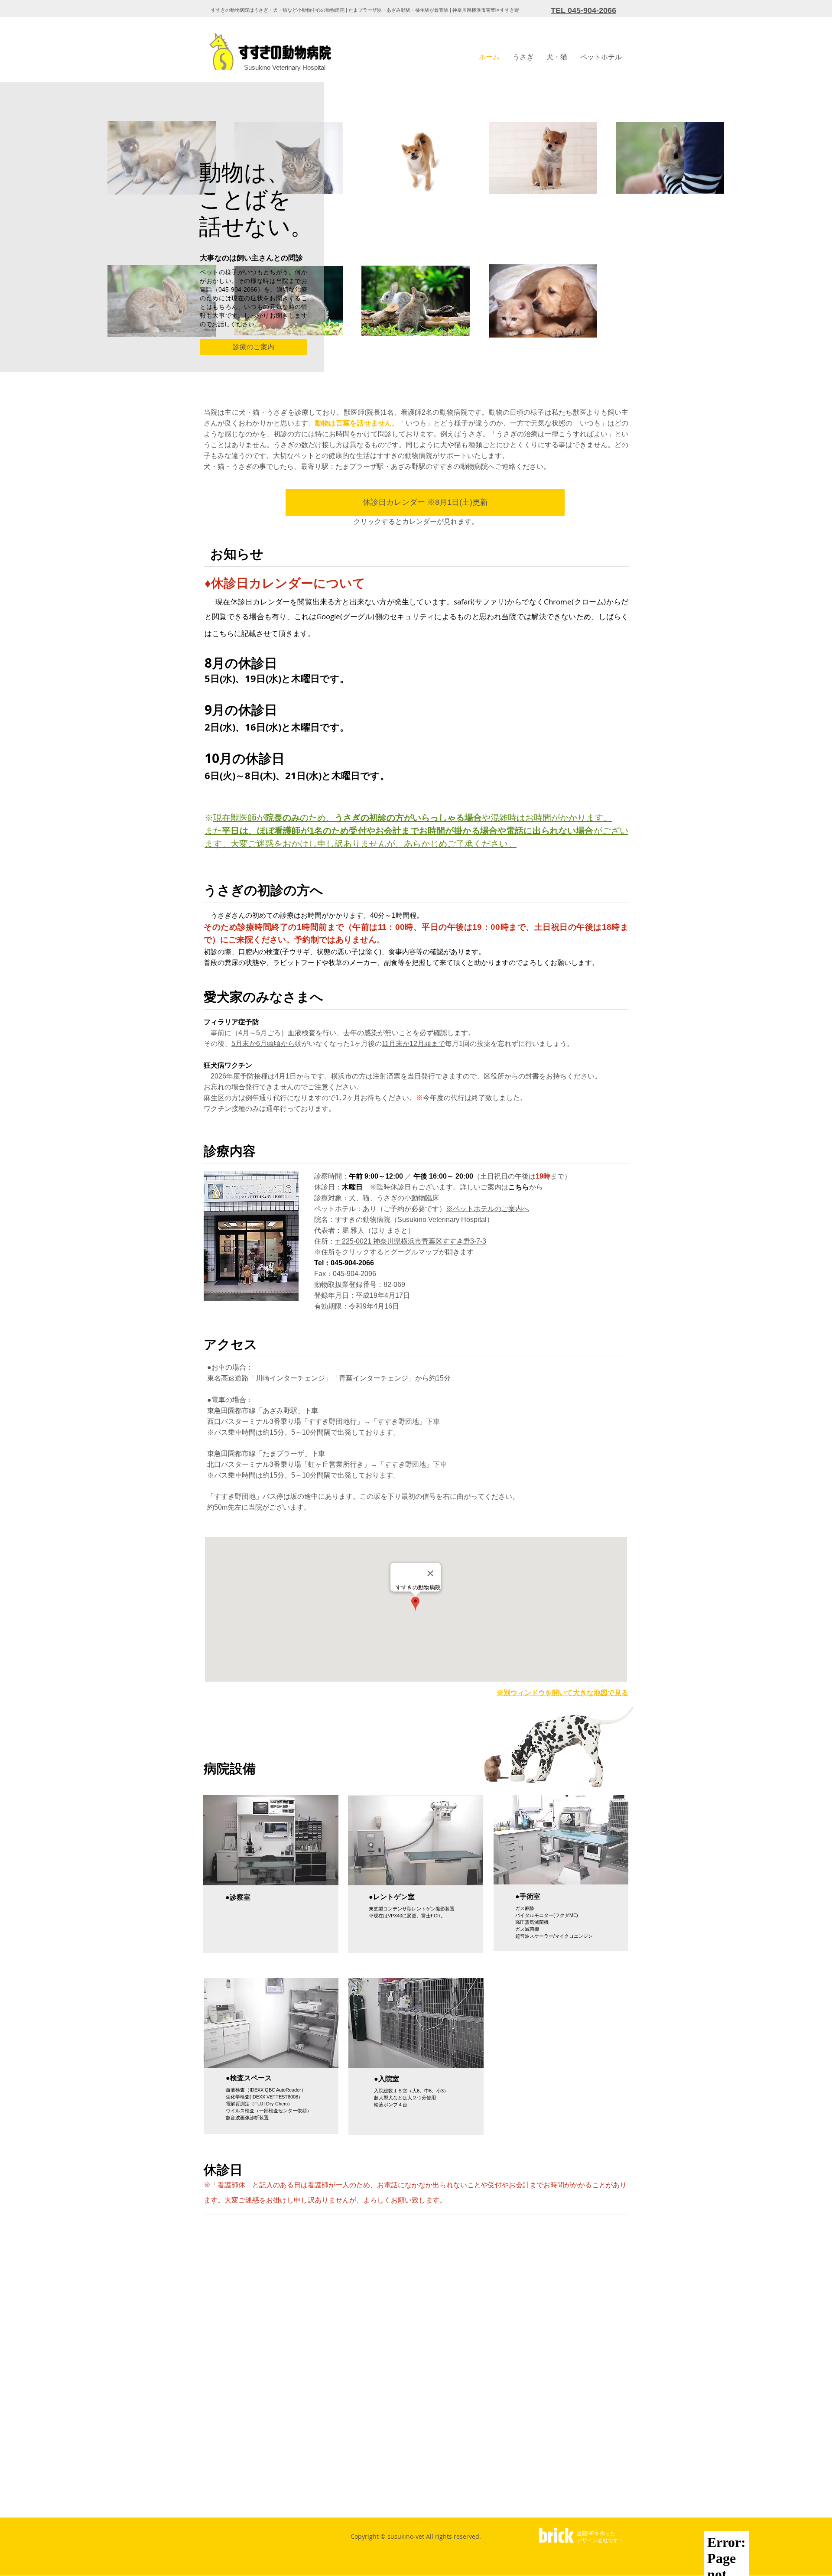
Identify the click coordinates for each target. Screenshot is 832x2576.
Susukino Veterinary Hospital (285, 67)
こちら (519, 1187)
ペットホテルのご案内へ (491, 1209)
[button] (523, 57)
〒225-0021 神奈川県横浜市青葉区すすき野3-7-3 (411, 1241)
